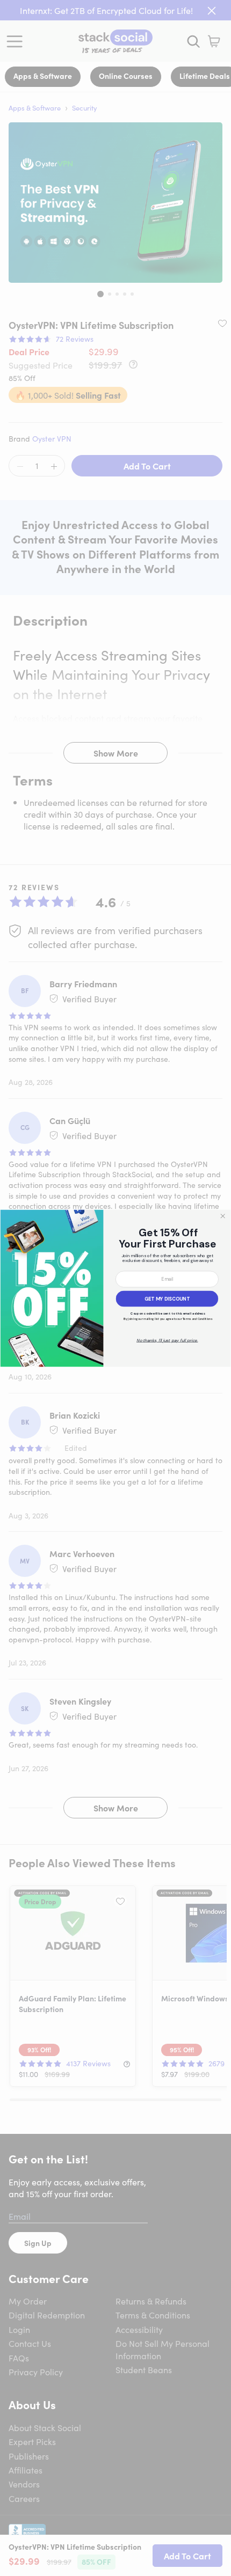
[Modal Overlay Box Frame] (115, 1288)
